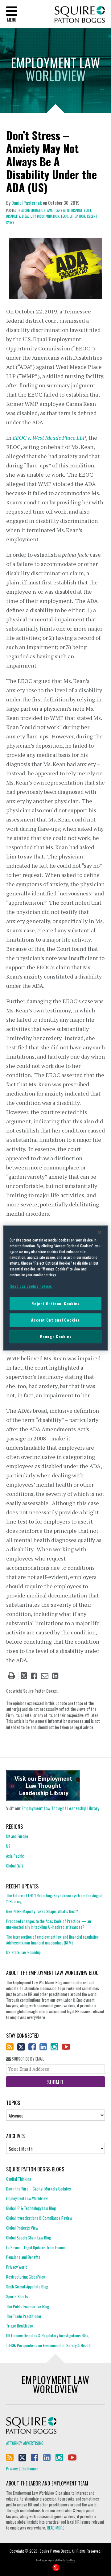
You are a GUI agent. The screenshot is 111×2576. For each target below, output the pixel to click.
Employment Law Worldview (27, 2198)
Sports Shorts (17, 2296)
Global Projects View (22, 2228)
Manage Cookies (56, 1336)
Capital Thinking (19, 2179)
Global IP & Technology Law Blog (31, 2208)
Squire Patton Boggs (80, 15)
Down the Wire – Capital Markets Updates (39, 2189)
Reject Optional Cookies (55, 1304)
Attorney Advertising (25, 2443)
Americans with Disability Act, (70, 210)
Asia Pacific (15, 1856)
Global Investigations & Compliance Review (39, 2218)
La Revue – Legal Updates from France (36, 2247)
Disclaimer (30, 2469)
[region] (55, 1288)
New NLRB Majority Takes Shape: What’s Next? (42, 1911)
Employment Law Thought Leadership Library (60, 1808)
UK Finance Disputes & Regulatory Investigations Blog (47, 2336)
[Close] (100, 1232)
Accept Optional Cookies (55, 1320)
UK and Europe (17, 1836)
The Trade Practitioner (24, 2316)
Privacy (12, 2469)
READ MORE (55, 2528)
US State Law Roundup (23, 1952)
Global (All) (14, 1866)
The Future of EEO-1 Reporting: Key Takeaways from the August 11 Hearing (54, 1899)
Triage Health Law (20, 2326)
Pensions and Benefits (23, 2257)
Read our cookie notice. (31, 1286)
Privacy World (17, 2267)
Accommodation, (34, 210)
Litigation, (78, 216)
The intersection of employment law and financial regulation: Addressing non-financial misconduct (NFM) (53, 1940)
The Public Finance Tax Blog (28, 2306)
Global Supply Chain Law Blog (29, 2238)
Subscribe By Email (27, 2059)
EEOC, (65, 216)
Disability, (14, 216)
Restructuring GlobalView (26, 2277)
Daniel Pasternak (27, 203)
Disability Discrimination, (41, 216)
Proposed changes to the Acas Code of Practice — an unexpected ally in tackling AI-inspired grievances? (49, 1924)
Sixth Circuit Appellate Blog (27, 2287)
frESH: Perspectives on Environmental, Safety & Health (48, 2345)
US (8, 1846)
